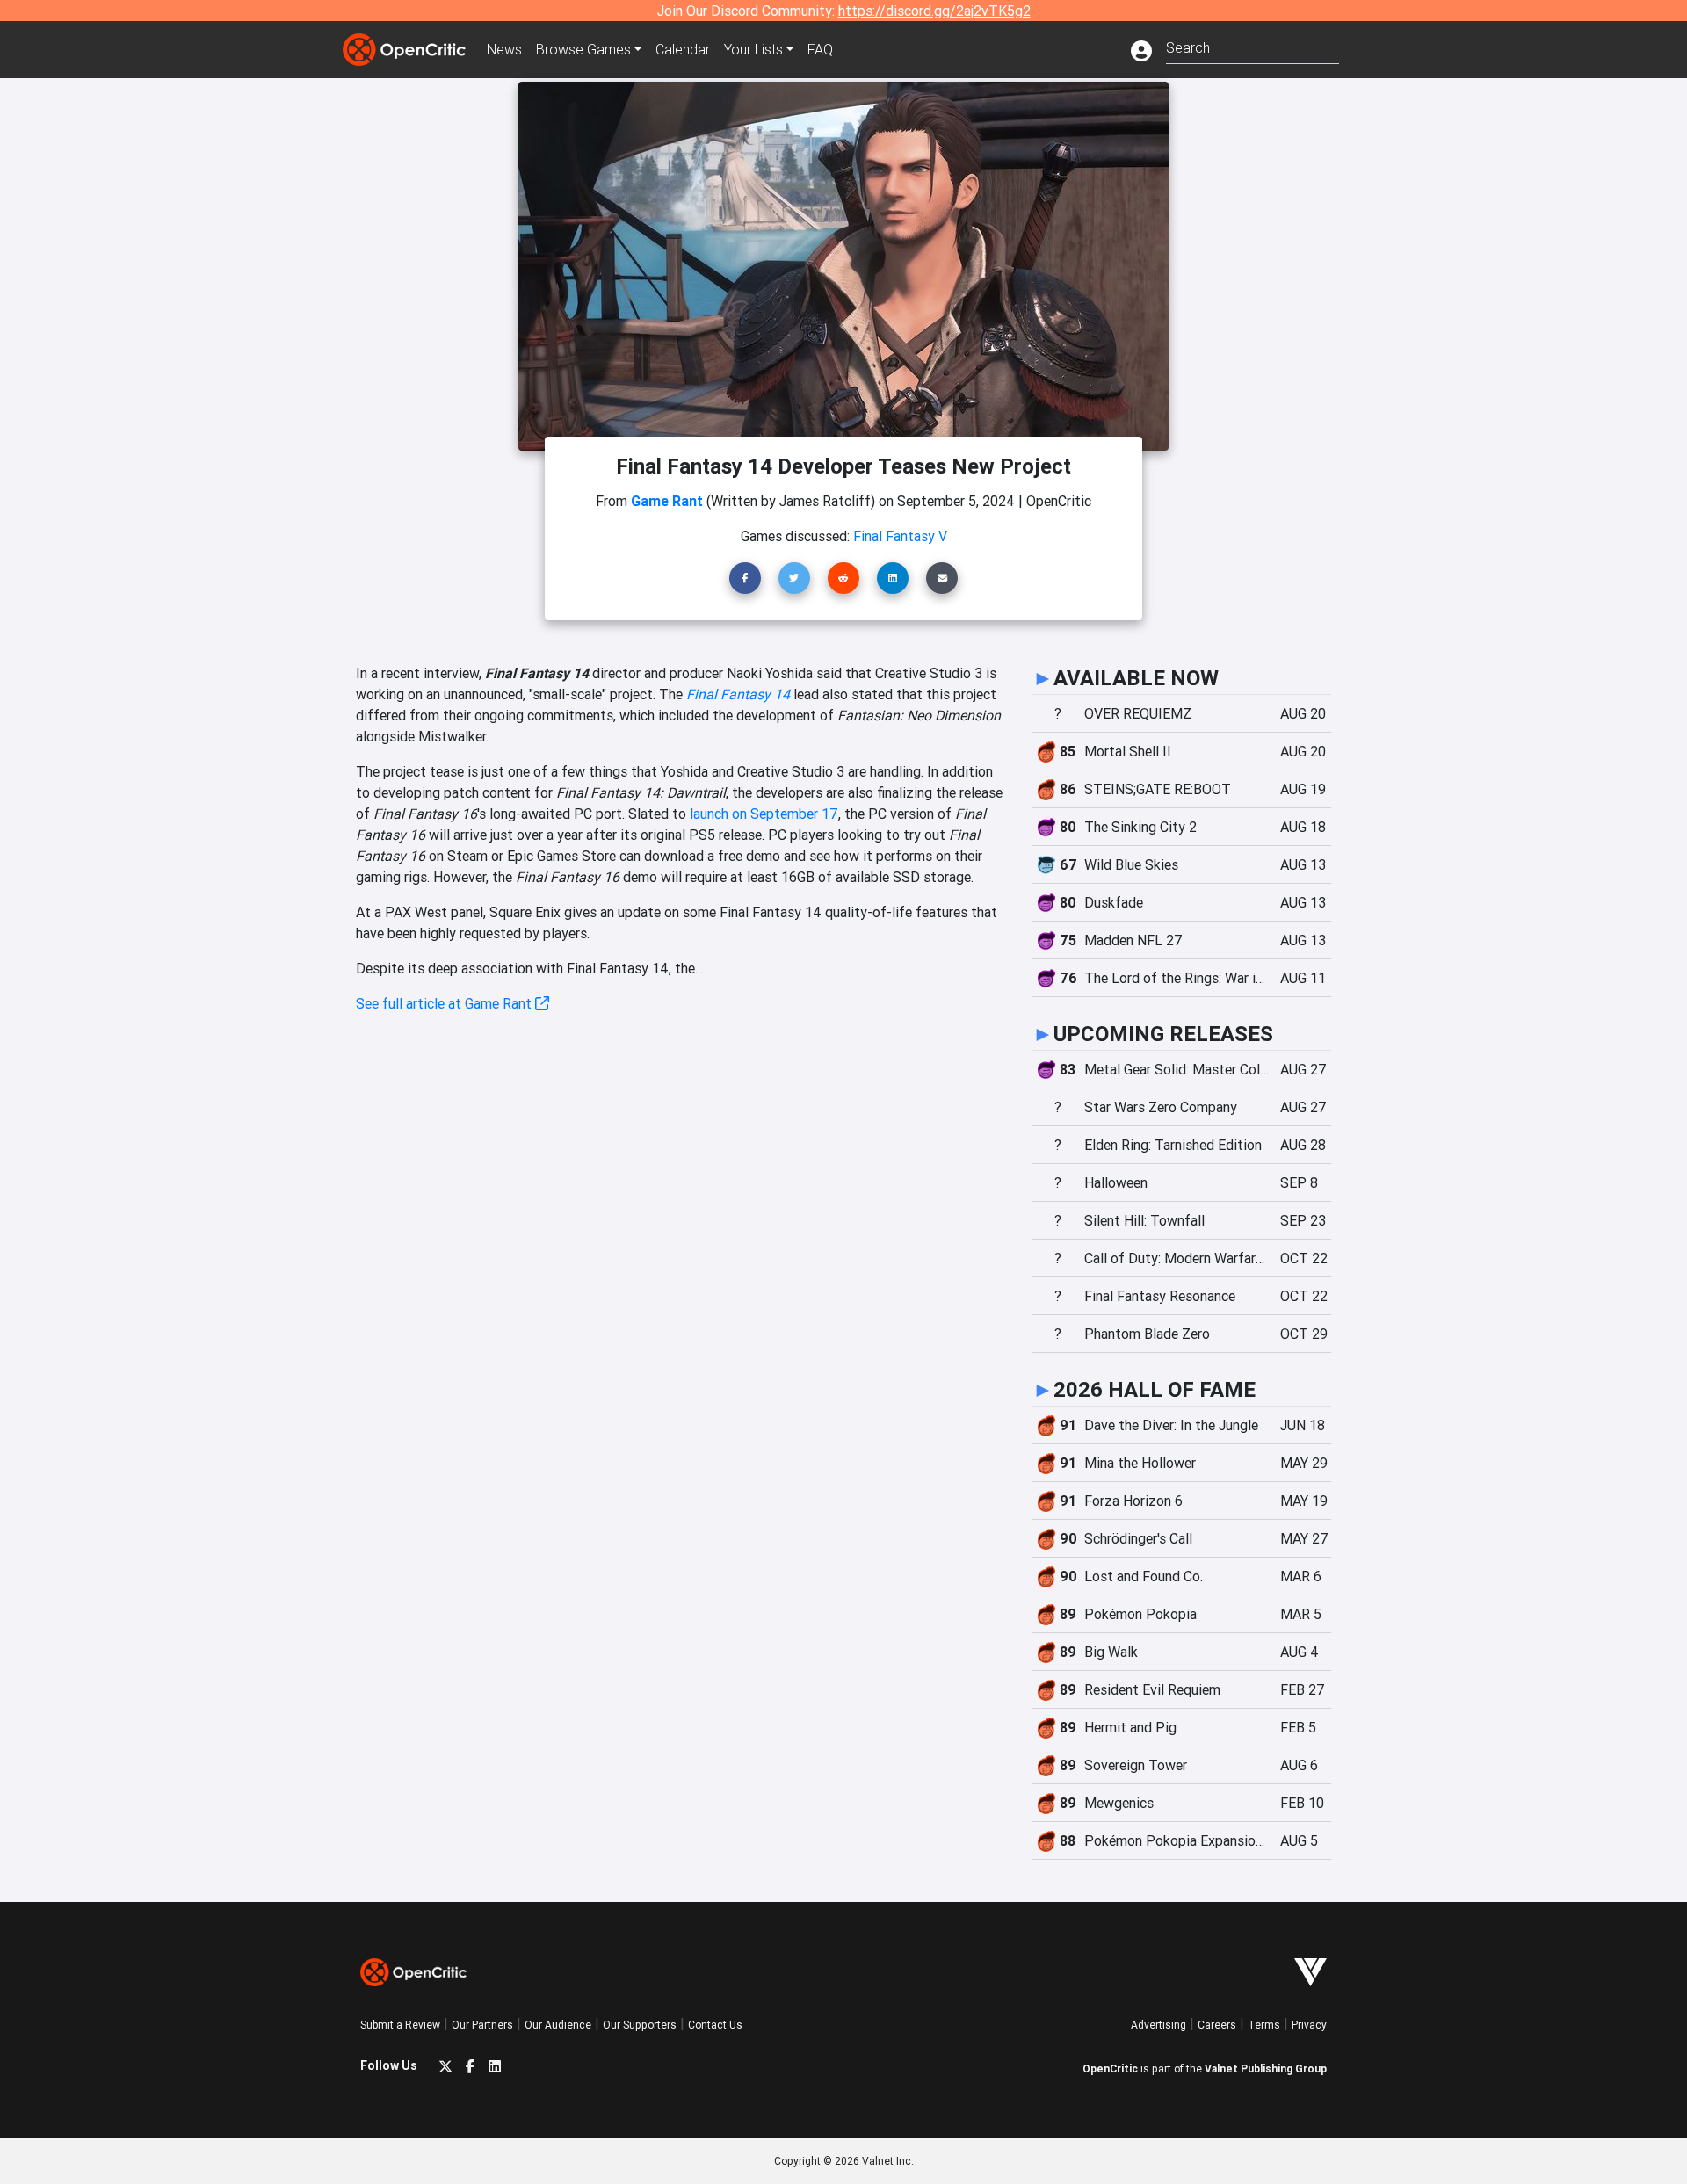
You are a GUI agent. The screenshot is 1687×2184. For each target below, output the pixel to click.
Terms (1264, 2025)
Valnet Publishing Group (1266, 2068)
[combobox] (1253, 46)
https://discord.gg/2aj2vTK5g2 (934, 11)
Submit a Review (400, 2025)
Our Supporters (640, 2025)
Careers (1217, 2025)
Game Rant (667, 501)
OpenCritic (1110, 2068)
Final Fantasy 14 (738, 694)
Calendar (683, 49)
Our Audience (558, 2025)
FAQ (820, 49)
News (504, 49)
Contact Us (715, 2025)
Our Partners (482, 2025)
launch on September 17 (764, 814)
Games (583, 49)
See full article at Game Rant (445, 1003)
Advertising (1158, 2025)
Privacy (1309, 2025)
